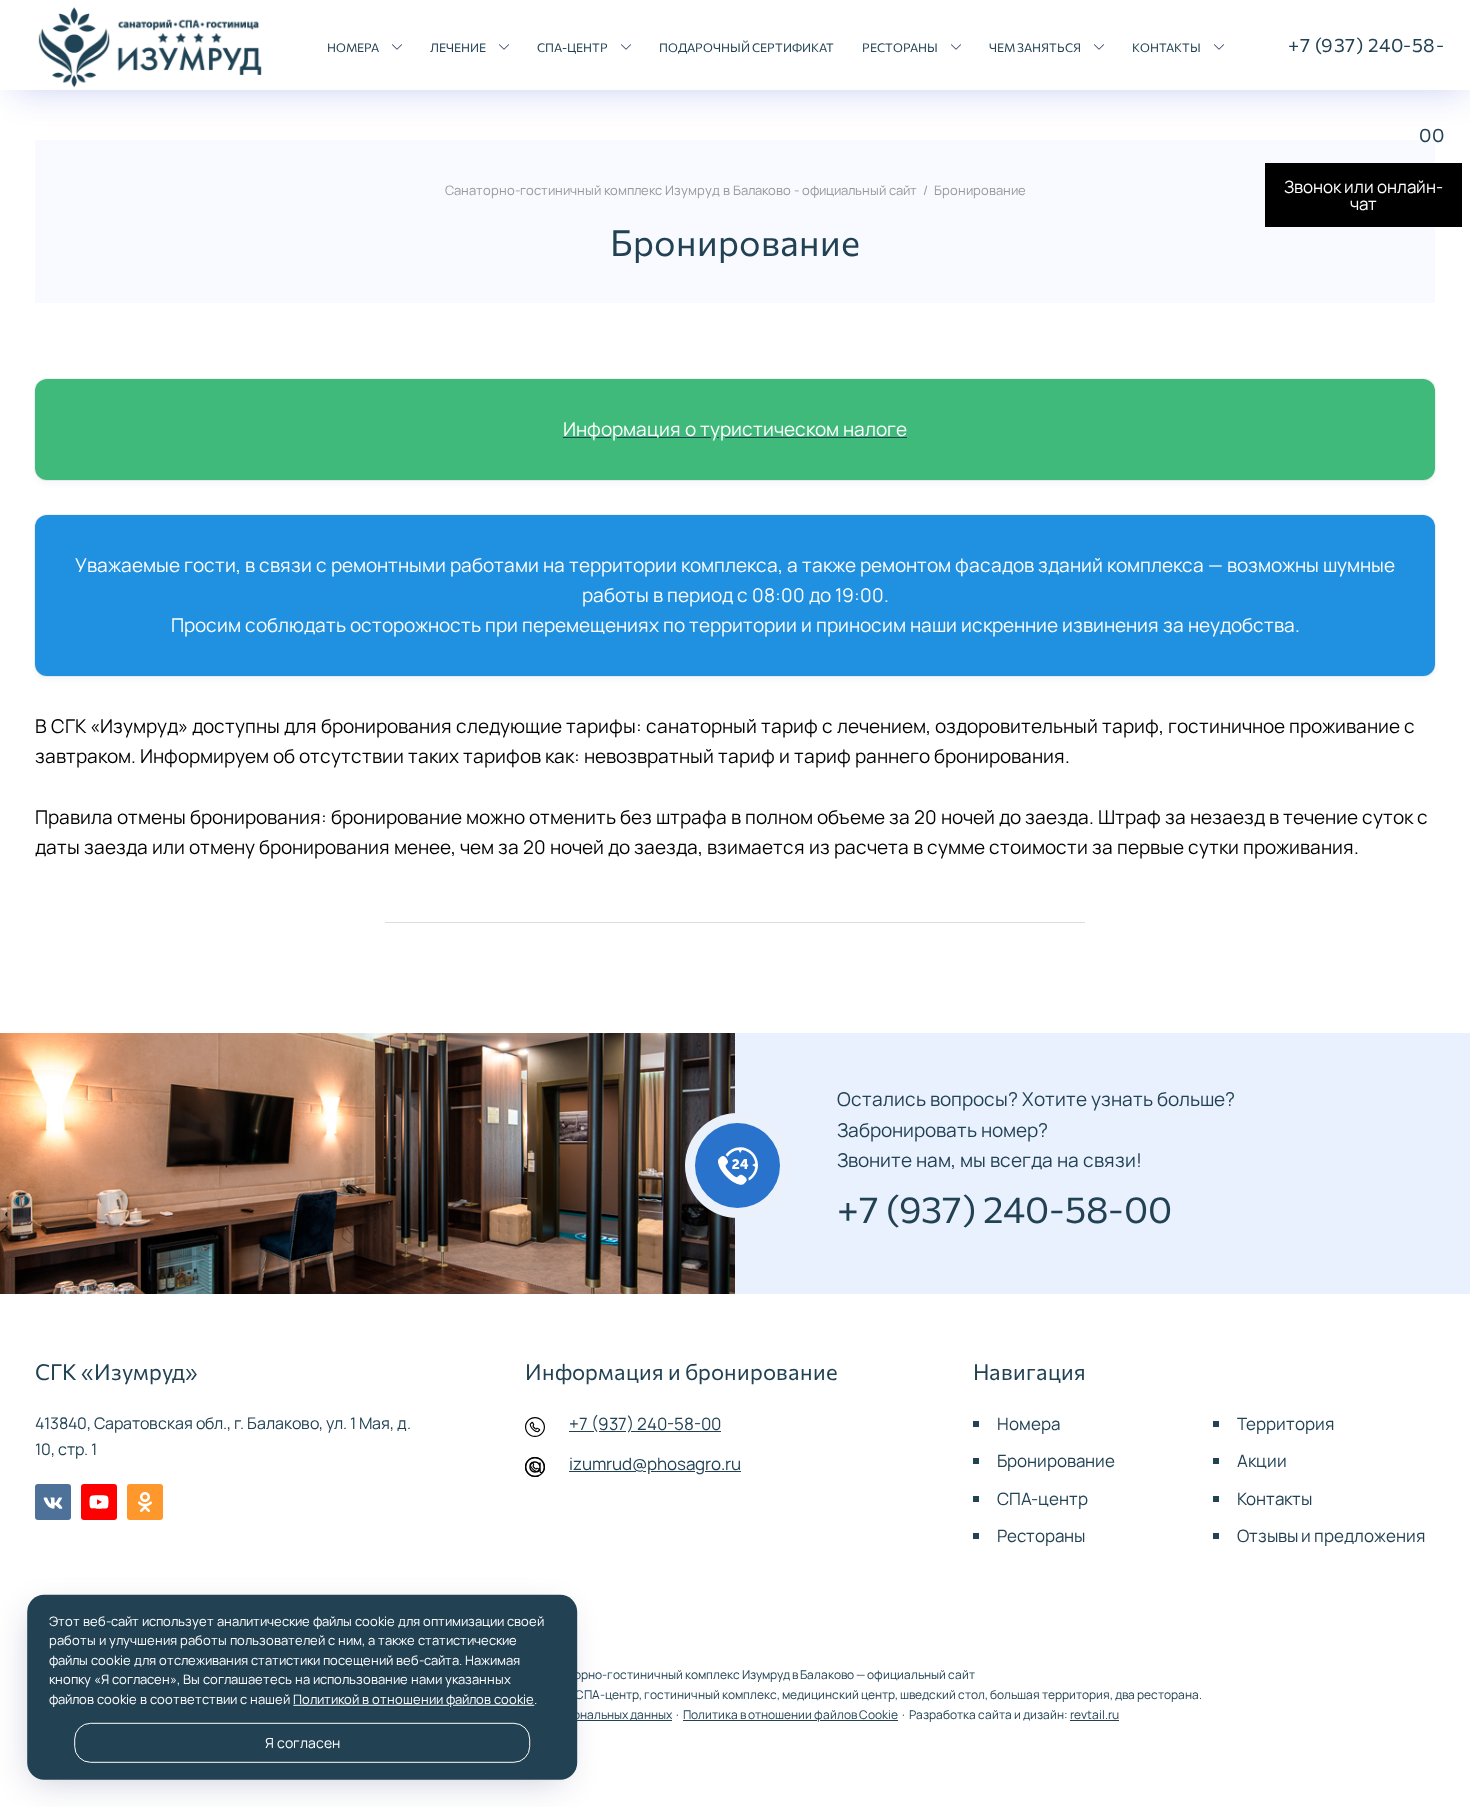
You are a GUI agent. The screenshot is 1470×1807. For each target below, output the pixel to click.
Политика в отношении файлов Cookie (790, 1714)
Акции (1262, 1460)
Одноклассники (145, 1502)
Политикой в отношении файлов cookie (413, 1699)
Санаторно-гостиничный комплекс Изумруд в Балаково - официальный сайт (150, 48)
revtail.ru (1094, 1714)
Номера (1028, 1423)
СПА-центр (1042, 1498)
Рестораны (1041, 1535)
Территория (1285, 1423)
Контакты (1274, 1498)
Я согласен (302, 1743)
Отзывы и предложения (1331, 1535)
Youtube (99, 1502)
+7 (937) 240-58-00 (645, 1423)
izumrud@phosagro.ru (655, 1463)
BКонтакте (53, 1502)
